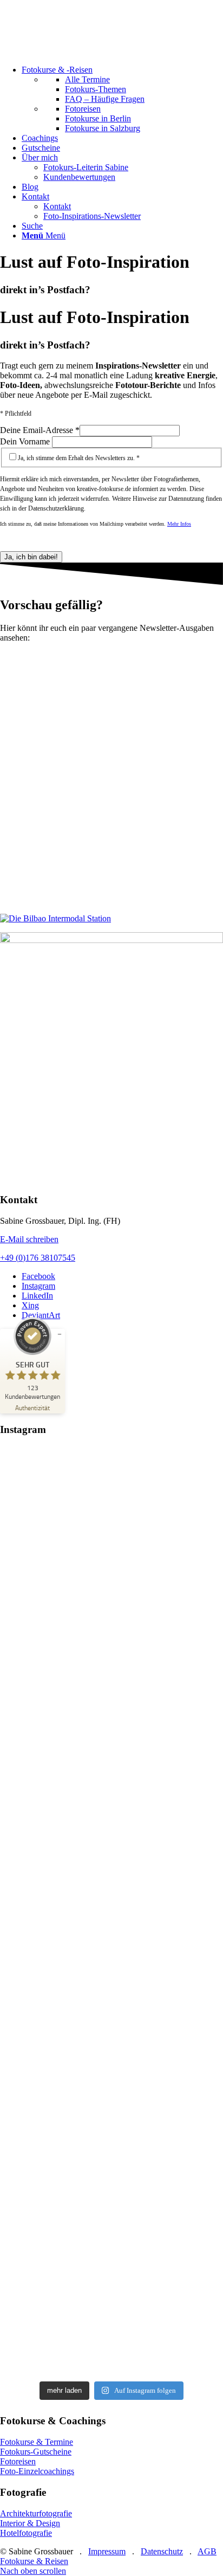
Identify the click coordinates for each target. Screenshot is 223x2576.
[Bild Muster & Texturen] (111, 1058)
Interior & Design (30, 2523)
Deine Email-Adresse (40, 430)
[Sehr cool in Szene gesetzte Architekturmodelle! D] (111, 2144)
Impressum (107, 2551)
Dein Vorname (26, 441)
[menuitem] (122, 99)
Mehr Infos (179, 524)
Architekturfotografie (36, 2513)
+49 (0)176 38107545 (38, 1258)
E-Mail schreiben (29, 1239)
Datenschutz (162, 2551)
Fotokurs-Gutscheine (36, 2452)
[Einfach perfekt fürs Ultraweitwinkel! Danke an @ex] (111, 1681)
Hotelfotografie (26, 2533)
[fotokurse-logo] (81, 51)
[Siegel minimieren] (60, 1334)
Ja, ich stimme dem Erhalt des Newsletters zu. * (79, 458)
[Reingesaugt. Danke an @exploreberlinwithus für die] (111, 1526)
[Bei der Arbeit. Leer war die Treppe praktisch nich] (111, 1835)
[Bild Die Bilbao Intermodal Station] (111, 919)
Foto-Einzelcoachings (37, 2471)
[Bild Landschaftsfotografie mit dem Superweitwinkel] (111, 778)
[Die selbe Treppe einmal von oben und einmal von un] (111, 1989)
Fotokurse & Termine (37, 2442)
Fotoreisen (18, 2461)
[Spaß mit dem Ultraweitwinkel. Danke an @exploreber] (111, 2298)
